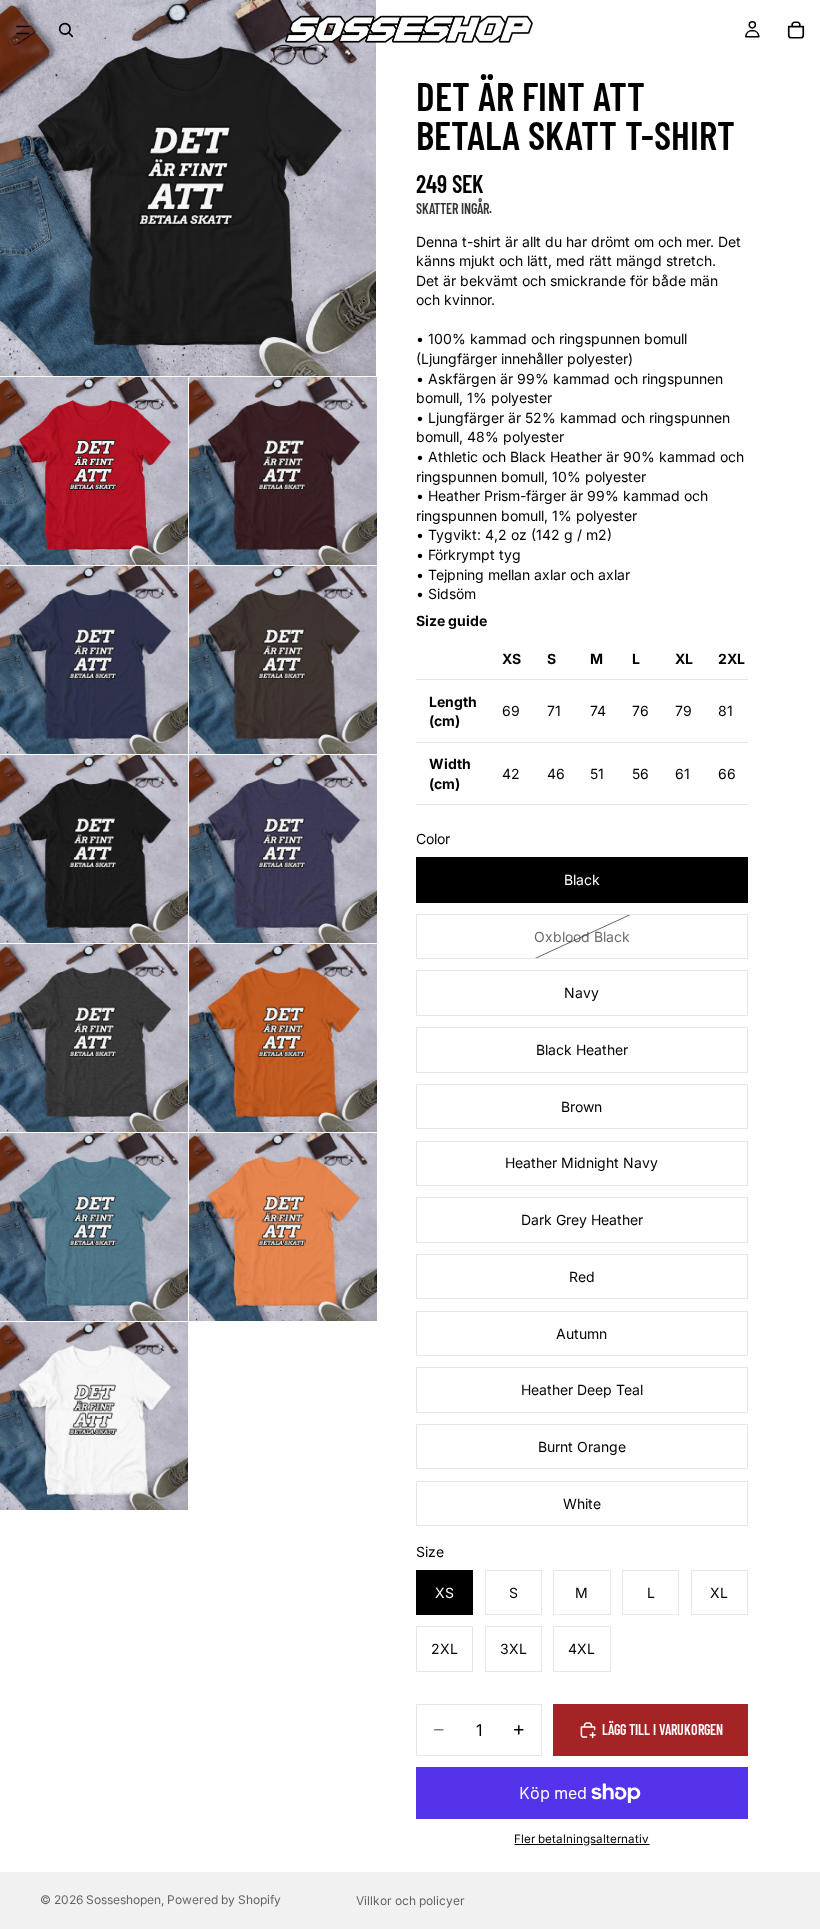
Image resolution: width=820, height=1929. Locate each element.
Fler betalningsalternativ (581, 1839)
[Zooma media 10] (94, 1227)
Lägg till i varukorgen (662, 1729)
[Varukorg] (796, 30)
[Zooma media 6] (94, 849)
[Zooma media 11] (283, 1227)
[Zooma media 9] (283, 1038)
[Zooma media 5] (283, 660)
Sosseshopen (123, 1899)
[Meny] (23, 30)
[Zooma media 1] (188, 188)
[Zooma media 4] (94, 660)
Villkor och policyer (410, 1900)
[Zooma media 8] (94, 1038)
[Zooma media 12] (94, 1416)
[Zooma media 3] (283, 471)
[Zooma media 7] (283, 849)
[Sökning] (66, 30)
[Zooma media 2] (94, 471)
